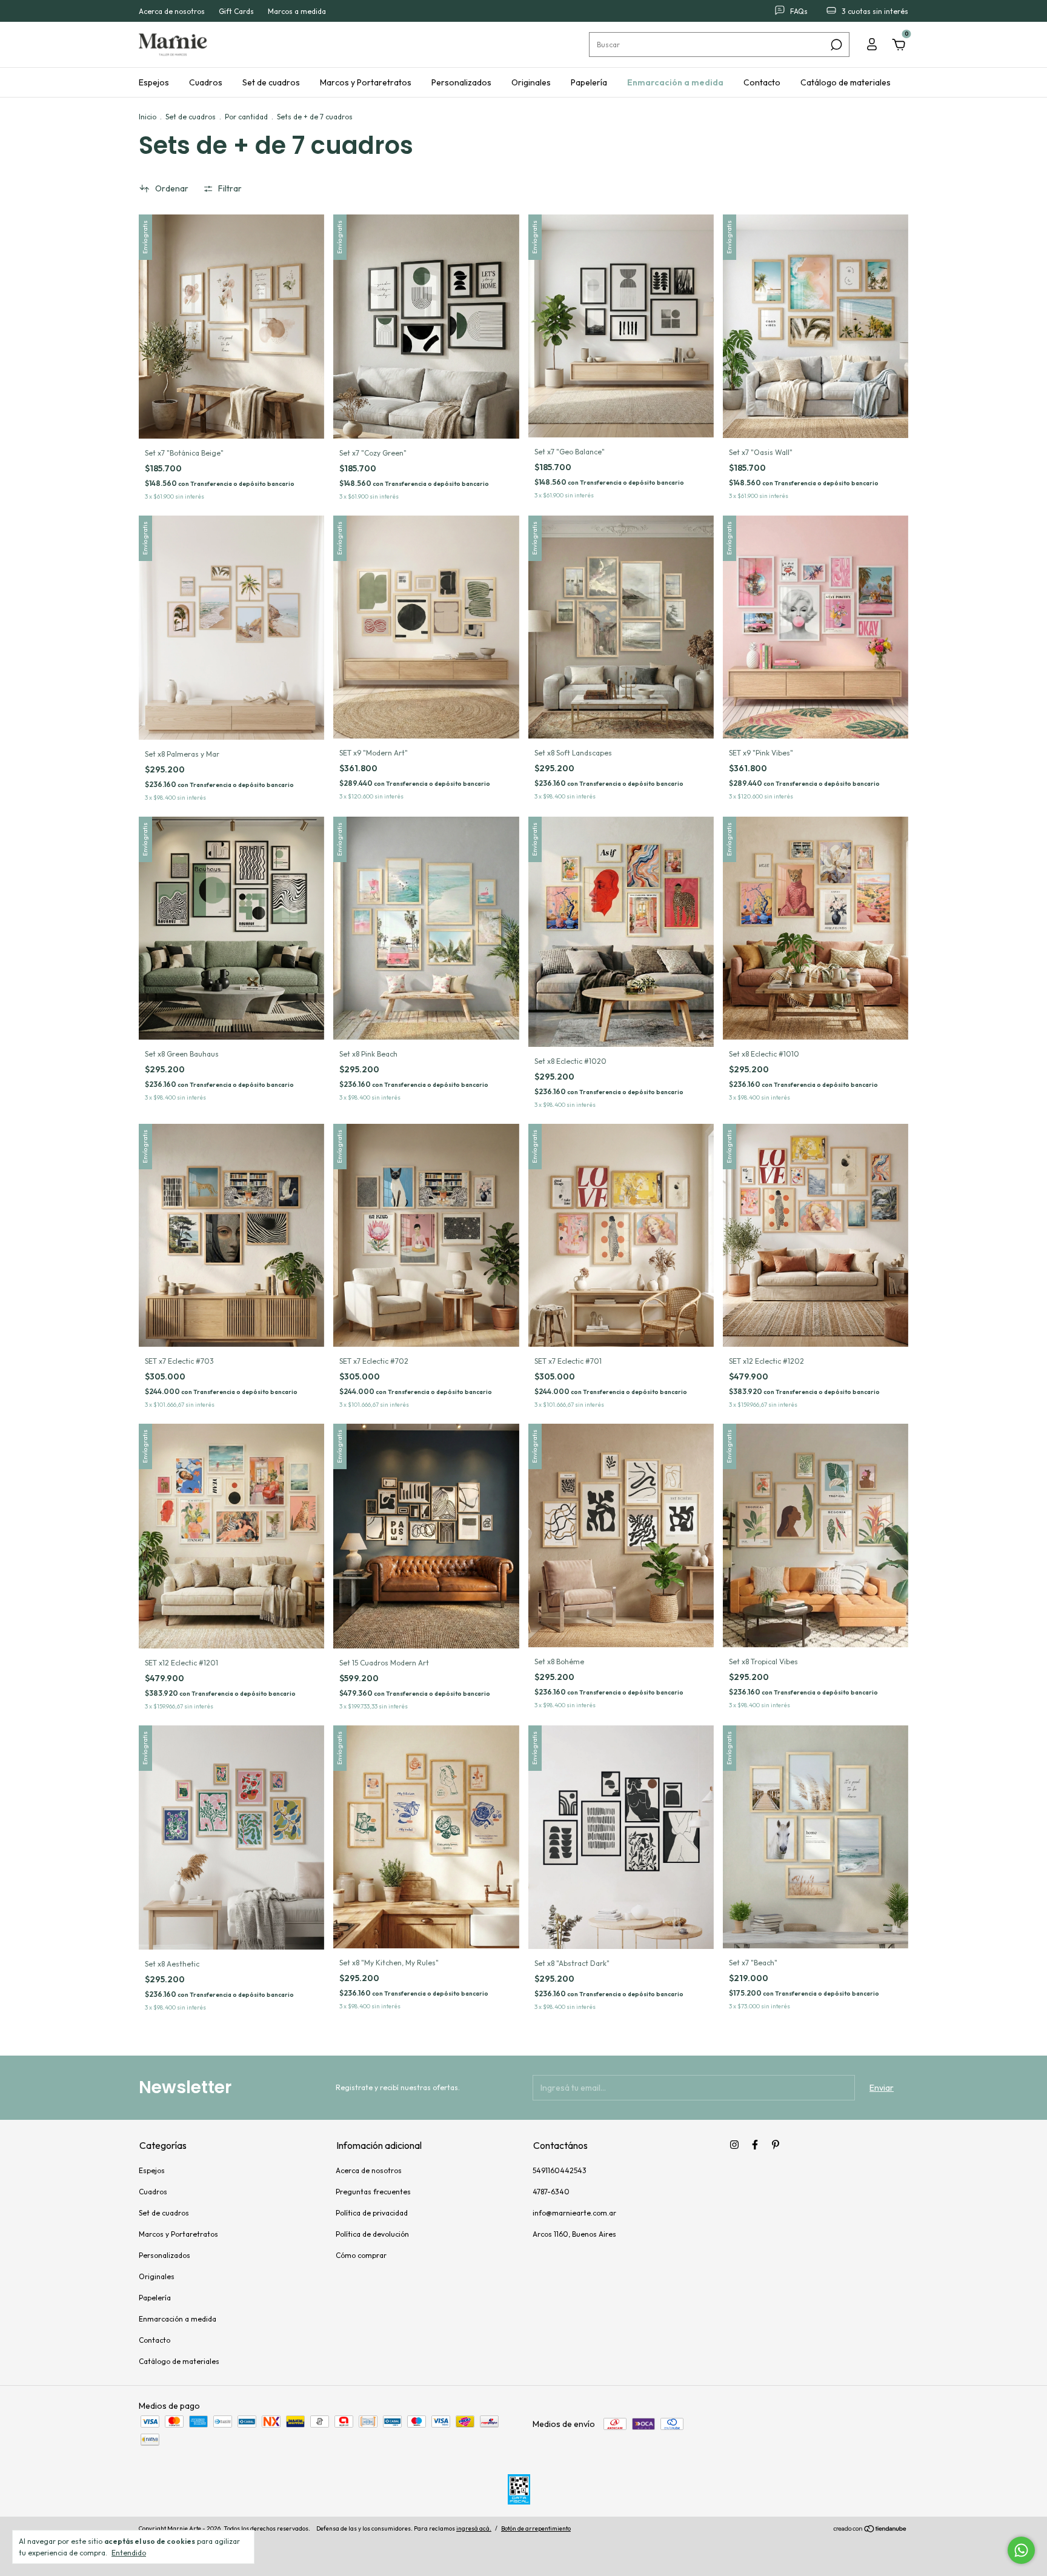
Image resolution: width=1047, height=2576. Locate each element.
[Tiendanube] (870, 2530)
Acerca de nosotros (172, 11)
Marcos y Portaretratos (366, 82)
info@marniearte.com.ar (574, 2213)
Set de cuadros (271, 82)
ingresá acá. (474, 2528)
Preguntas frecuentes (373, 2192)
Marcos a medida (297, 11)
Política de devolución (372, 2234)
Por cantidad (246, 117)
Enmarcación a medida (675, 82)
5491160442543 (560, 2170)
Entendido (129, 2553)
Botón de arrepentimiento (536, 2528)
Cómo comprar (361, 2255)
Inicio (148, 117)
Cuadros (206, 82)
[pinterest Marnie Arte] (776, 2145)
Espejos (154, 82)
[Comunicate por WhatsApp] (1021, 2550)
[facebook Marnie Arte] (755, 2145)
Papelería (589, 82)
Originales (531, 82)
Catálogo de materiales (846, 82)
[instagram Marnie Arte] (734, 2145)
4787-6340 (551, 2192)
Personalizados (461, 82)
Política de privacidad (372, 2213)
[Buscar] (835, 45)
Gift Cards (236, 11)
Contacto (762, 82)
